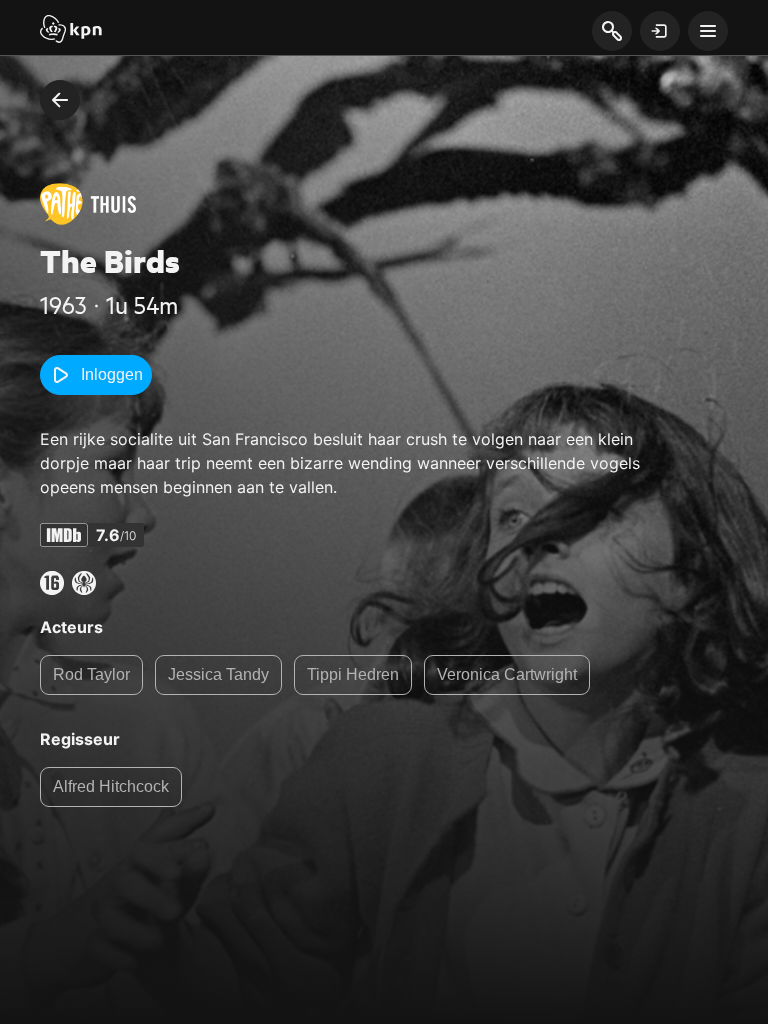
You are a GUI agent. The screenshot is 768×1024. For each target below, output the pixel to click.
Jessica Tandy (218, 674)
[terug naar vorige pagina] (60, 100)
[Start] (71, 31)
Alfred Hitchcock (111, 786)
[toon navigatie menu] (708, 31)
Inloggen (112, 374)
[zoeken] (611, 32)
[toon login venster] (660, 31)
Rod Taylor (91, 674)
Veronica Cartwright (507, 674)
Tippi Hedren (353, 674)
